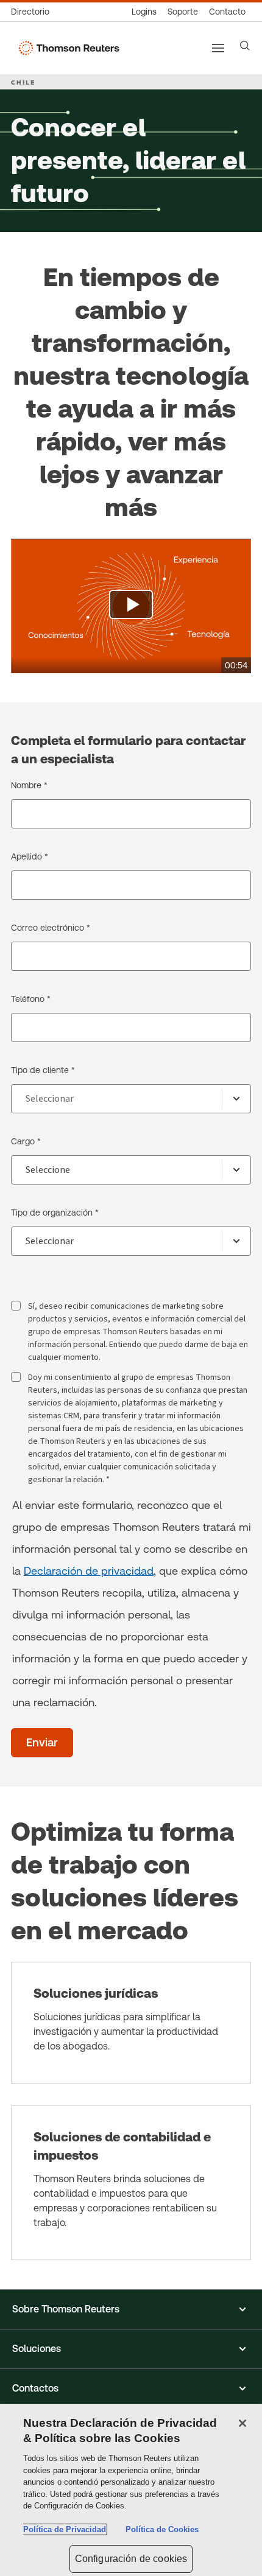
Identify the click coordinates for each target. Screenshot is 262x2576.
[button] (131, 2309)
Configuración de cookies (131, 2559)
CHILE (23, 82)
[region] (131, 2490)
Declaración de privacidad (89, 1571)
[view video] (131, 606)
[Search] (245, 46)
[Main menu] (218, 48)
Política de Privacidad (65, 2529)
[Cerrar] (243, 2423)
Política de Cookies (162, 2529)
